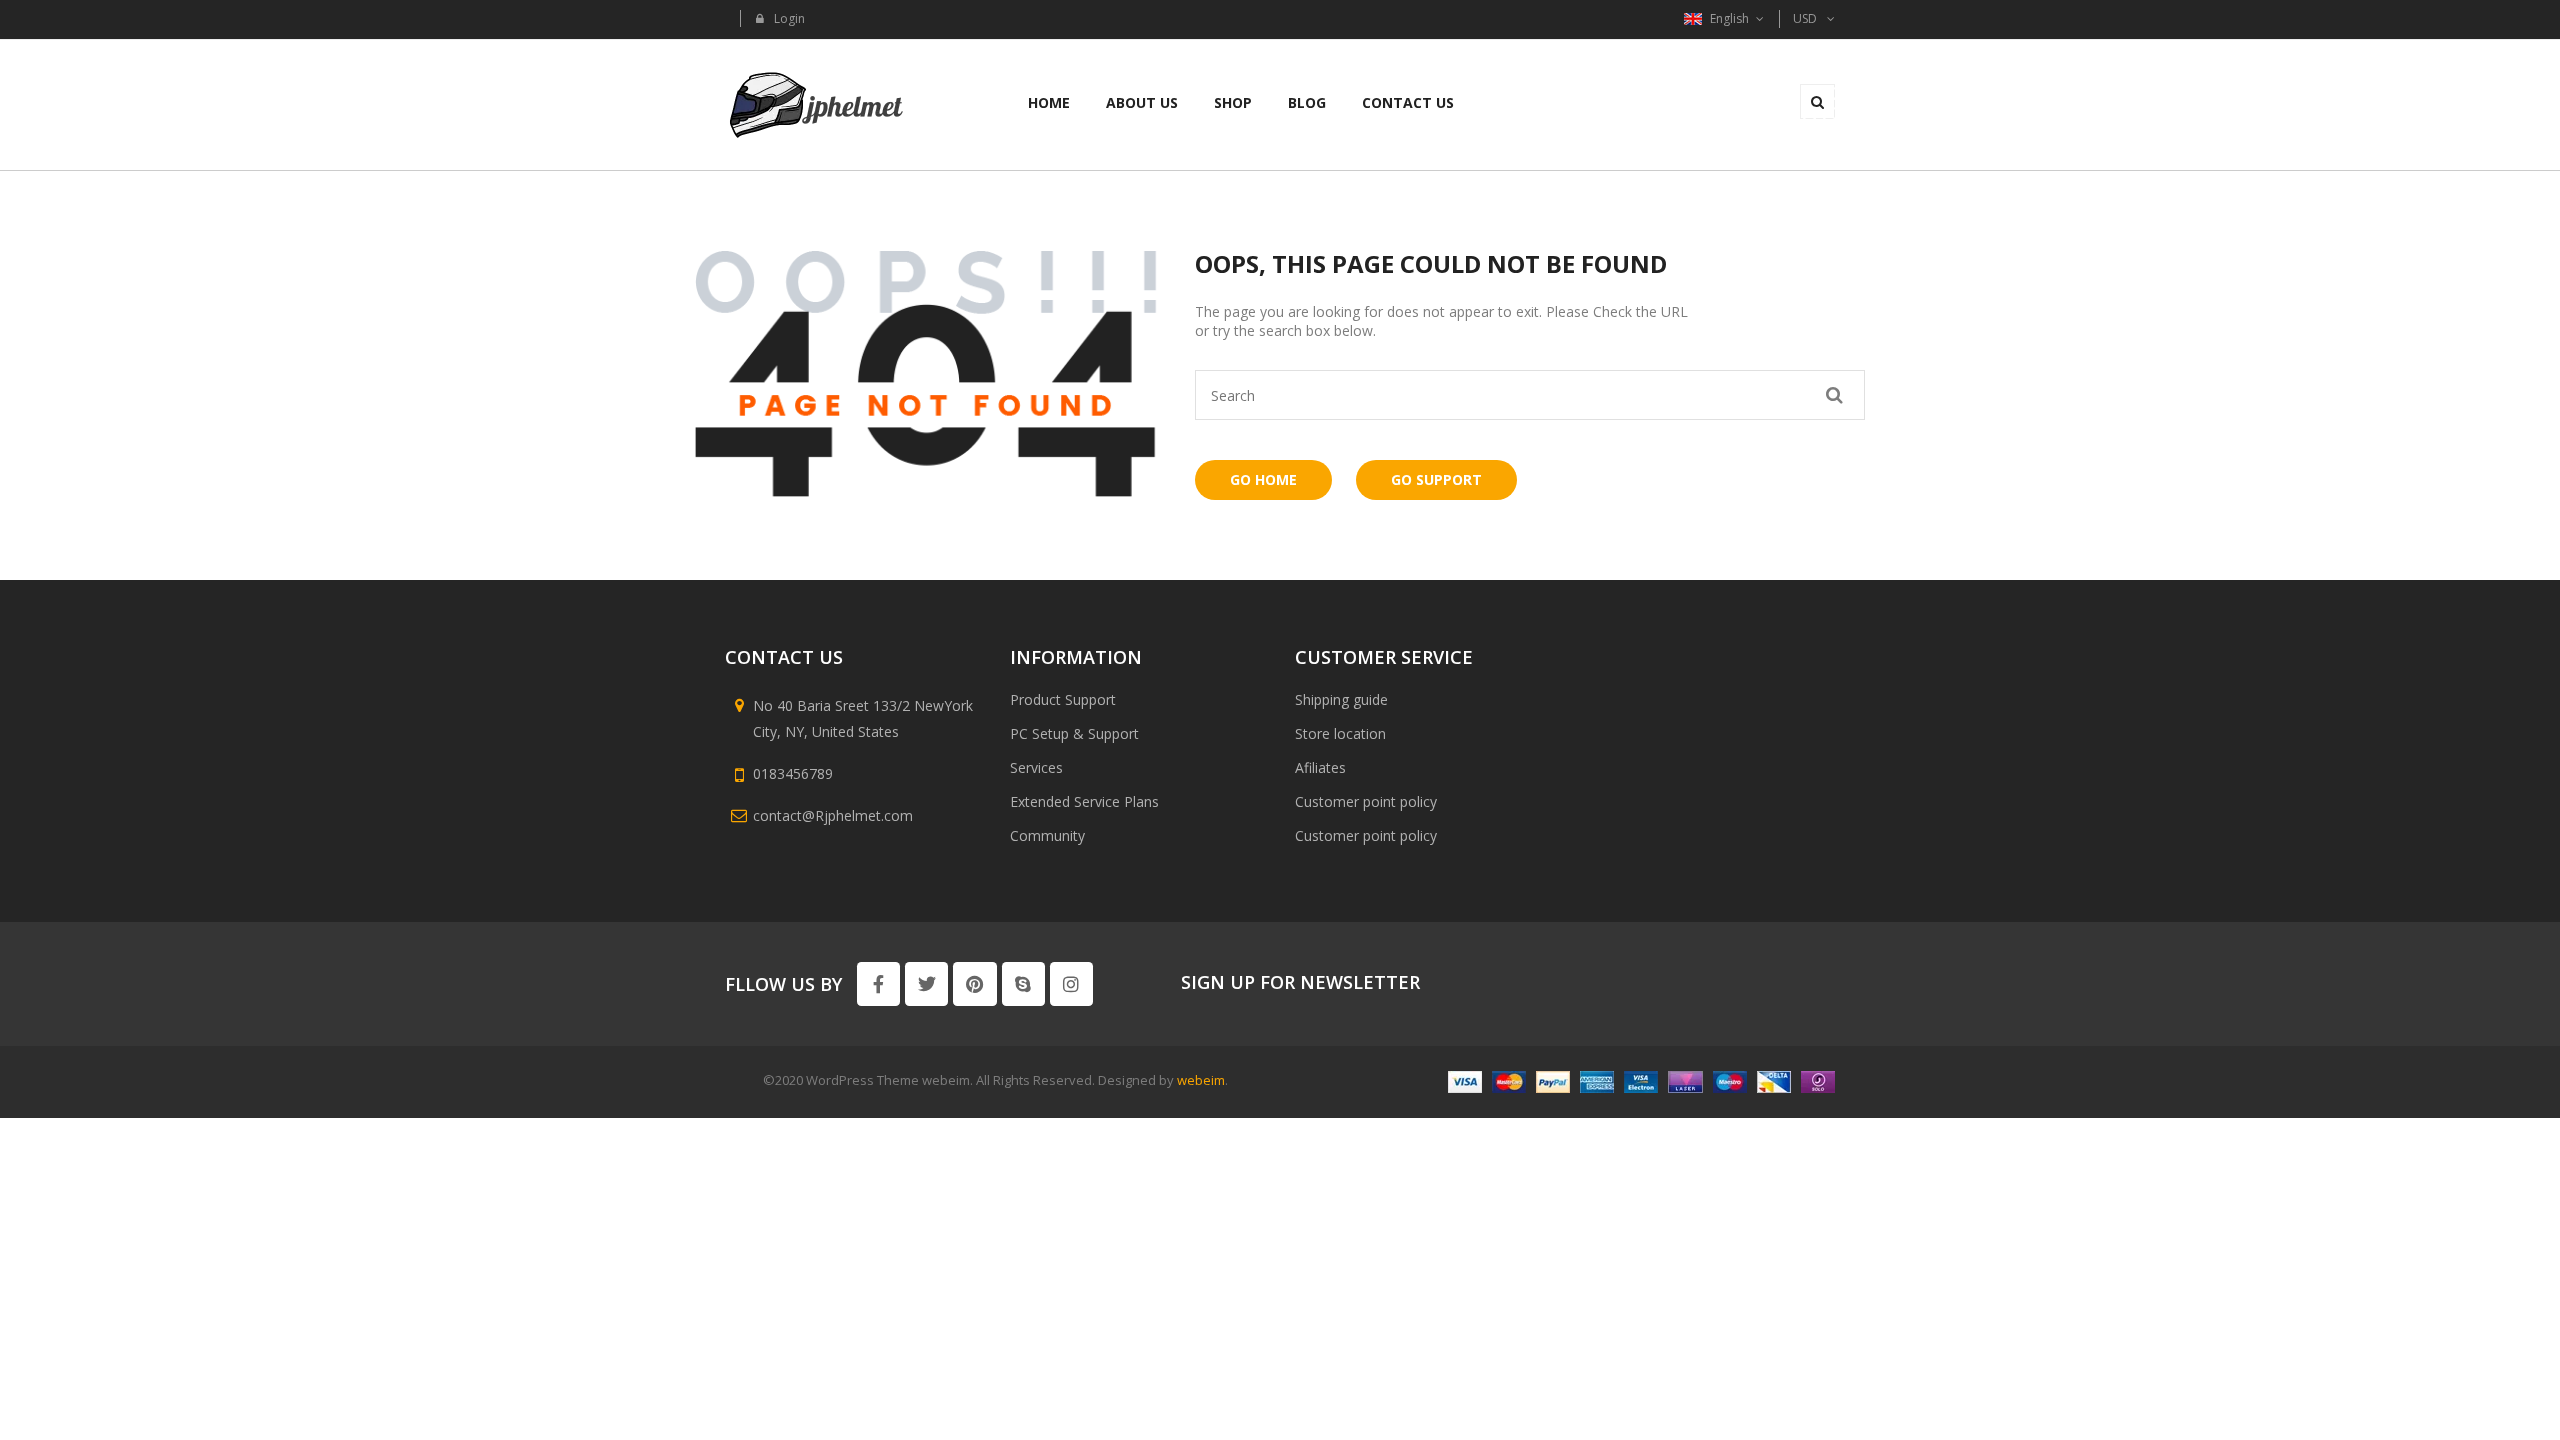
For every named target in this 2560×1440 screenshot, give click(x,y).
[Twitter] (926, 983)
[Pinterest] (974, 983)
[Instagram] (1071, 983)
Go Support (1436, 479)
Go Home (1263, 479)
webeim (1201, 1080)
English (1729, 18)
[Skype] (1023, 983)
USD (1805, 18)
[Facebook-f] (878, 983)
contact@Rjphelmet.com (833, 815)
